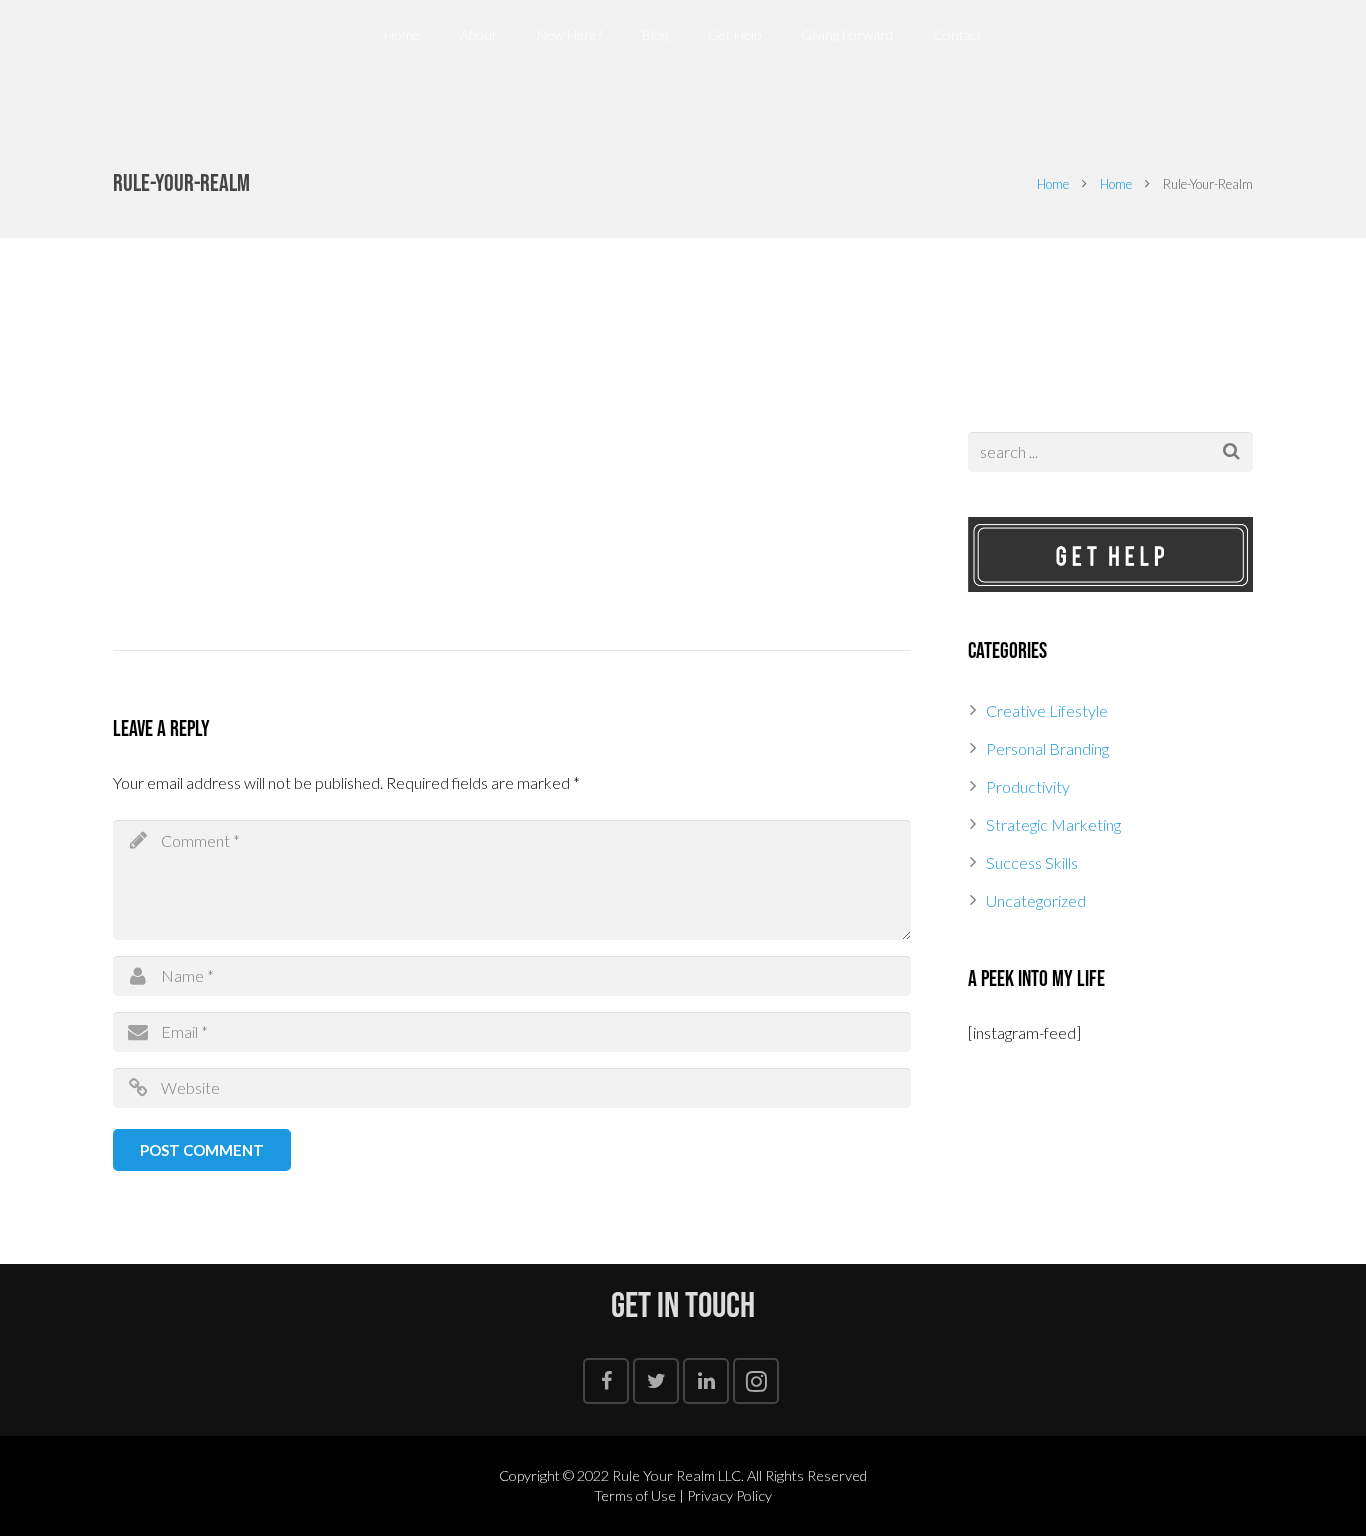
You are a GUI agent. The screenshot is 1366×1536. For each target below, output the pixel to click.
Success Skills (1032, 862)
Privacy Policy (729, 1495)
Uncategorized (1036, 900)
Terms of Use (635, 1495)
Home (1053, 184)
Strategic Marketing (1053, 824)
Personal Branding (1047, 748)
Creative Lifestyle (1047, 710)
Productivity (1028, 786)
